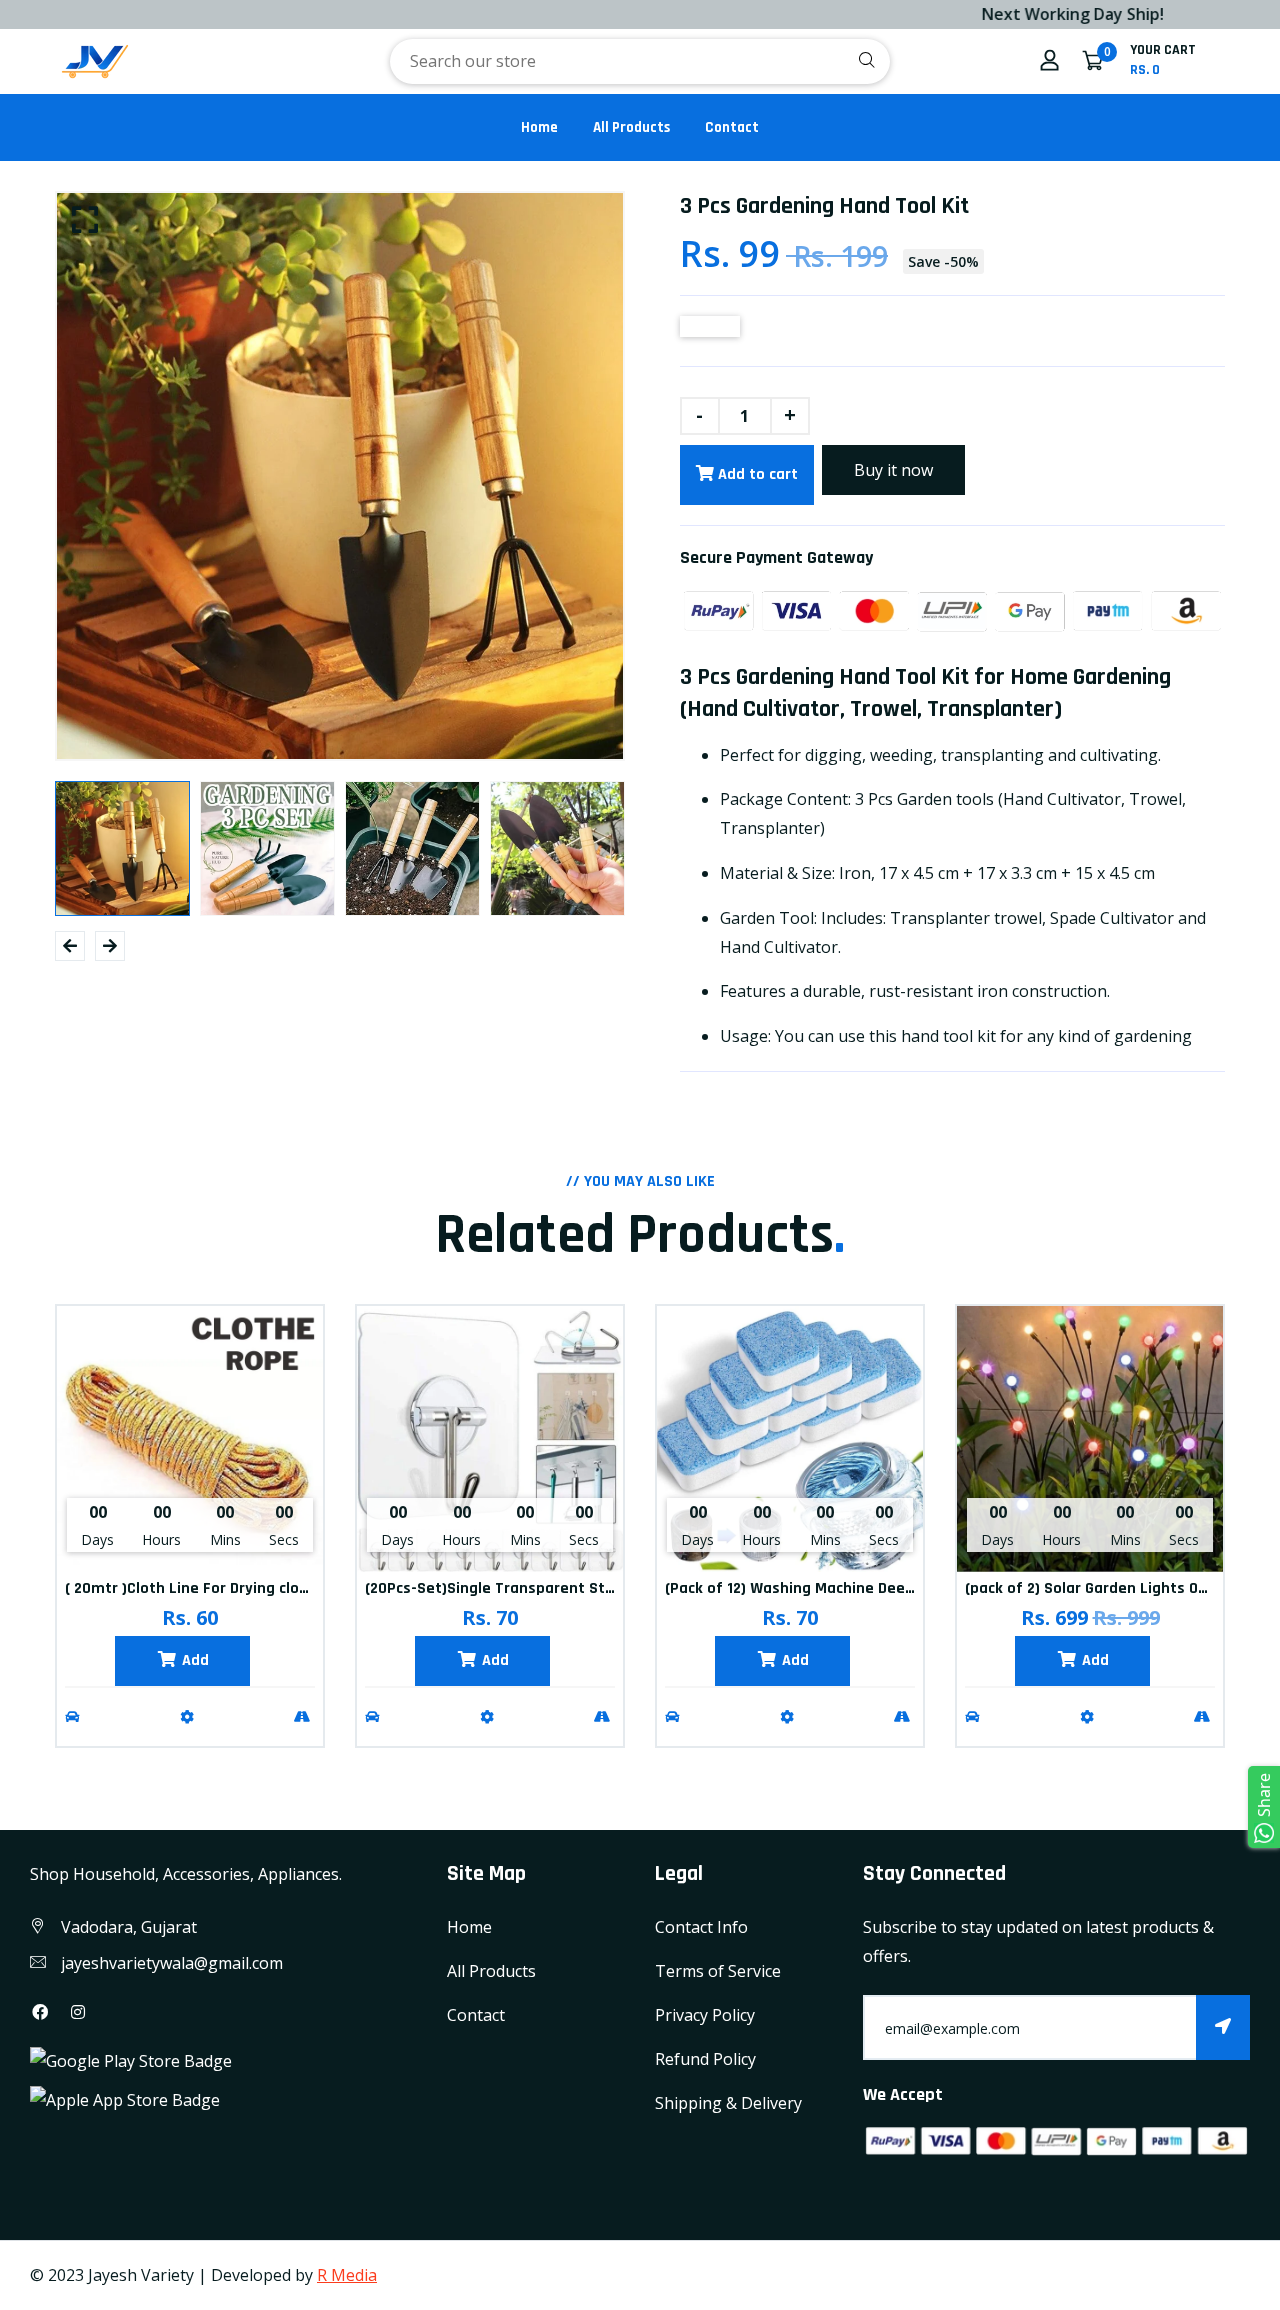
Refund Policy (705, 2059)
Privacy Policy (705, 2015)
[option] (340, 476)
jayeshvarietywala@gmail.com (172, 1963)
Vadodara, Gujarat (129, 1927)
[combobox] (640, 61)
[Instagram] (78, 2012)
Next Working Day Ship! (1006, 14)
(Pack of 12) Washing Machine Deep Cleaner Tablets (848, 1588)
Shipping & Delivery (728, 2103)
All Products (631, 127)
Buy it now (893, 470)
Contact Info (701, 1927)
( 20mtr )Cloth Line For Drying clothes (198, 1588)
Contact (732, 127)
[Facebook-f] (40, 2012)
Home (539, 127)
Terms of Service (718, 1971)
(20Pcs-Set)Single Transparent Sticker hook (521, 1588)
